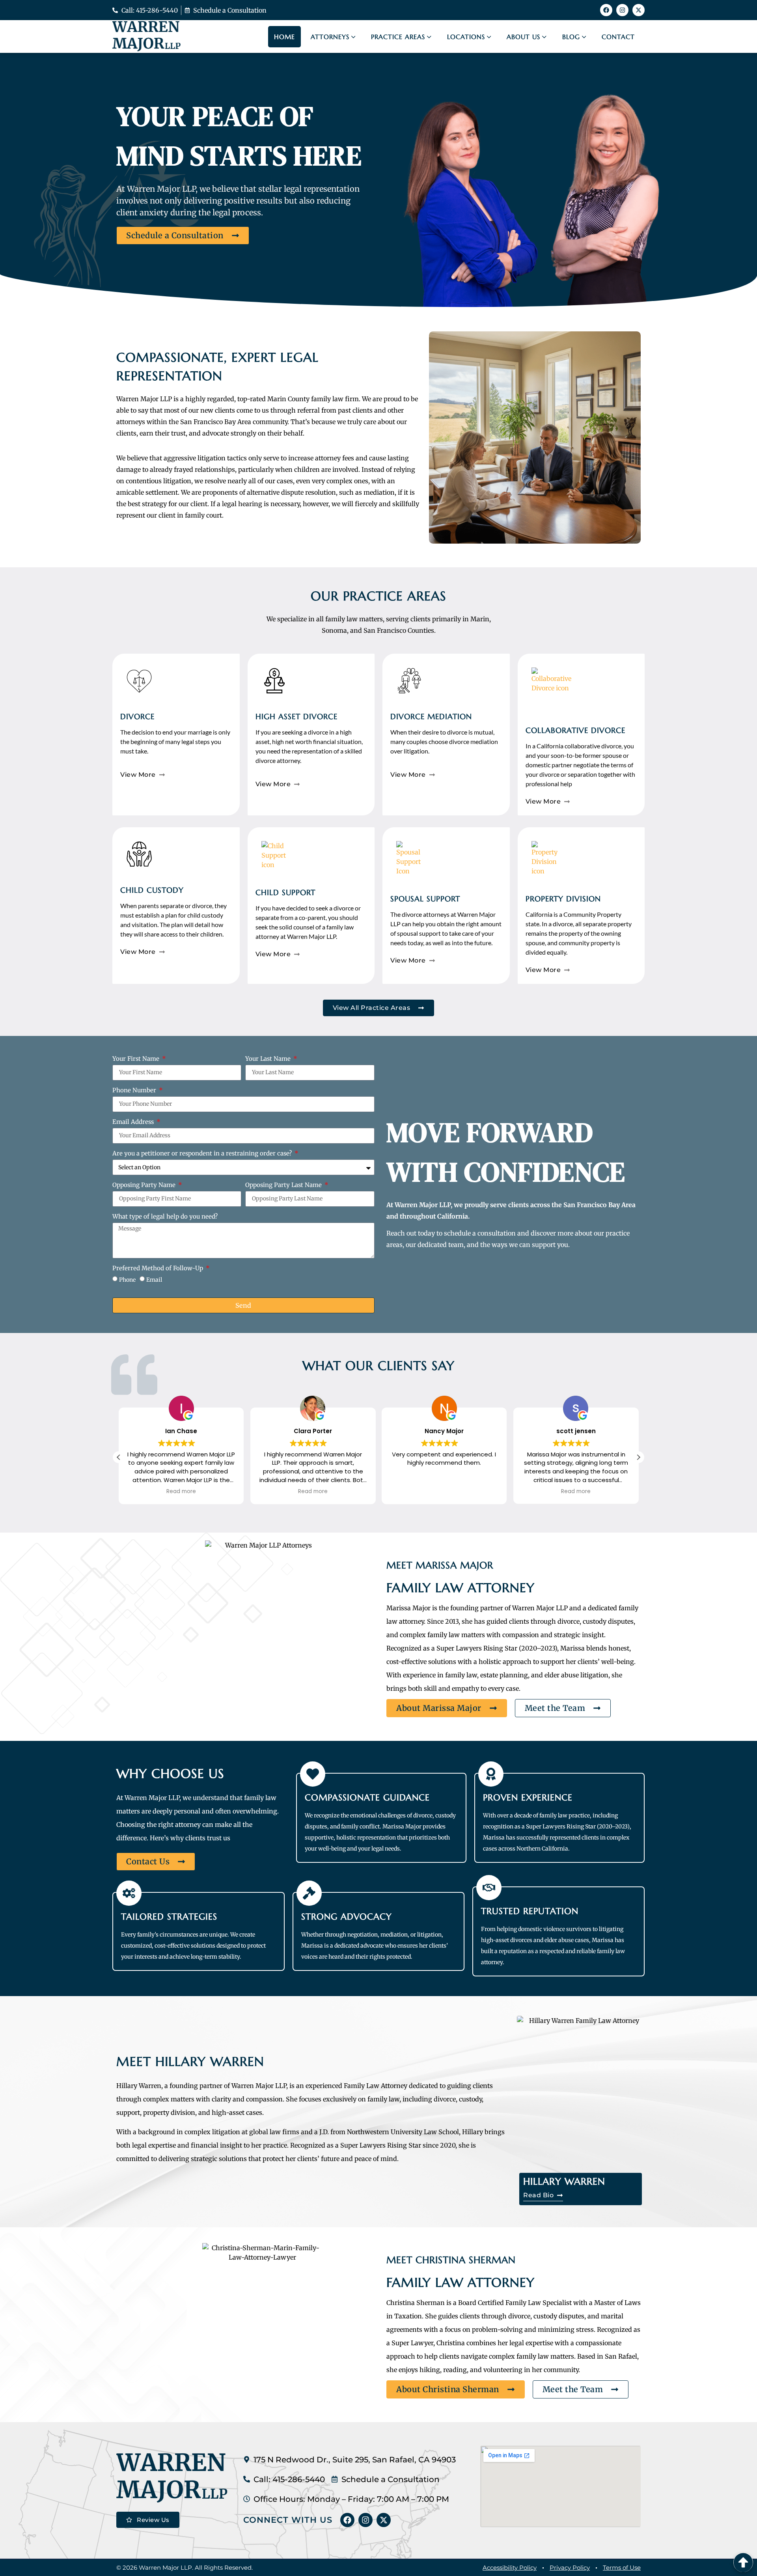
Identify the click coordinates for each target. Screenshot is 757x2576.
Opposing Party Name (145, 1185)
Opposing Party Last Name (284, 1185)
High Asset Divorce (296, 716)
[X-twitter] (639, 10)
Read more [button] (181, 1492)
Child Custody (152, 890)
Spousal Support (425, 899)
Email (154, 1279)
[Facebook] (606, 10)
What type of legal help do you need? (165, 1217)
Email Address (134, 1122)
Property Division (563, 899)
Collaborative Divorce (575, 730)
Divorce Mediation (431, 716)
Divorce (137, 716)
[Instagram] (622, 10)
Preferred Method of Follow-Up (158, 1268)
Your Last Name (269, 1059)
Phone (127, 1279)
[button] (638, 1457)
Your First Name (137, 1059)
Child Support (285, 892)
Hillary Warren (564, 2182)
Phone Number (135, 1091)
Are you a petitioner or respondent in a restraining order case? (203, 1154)
